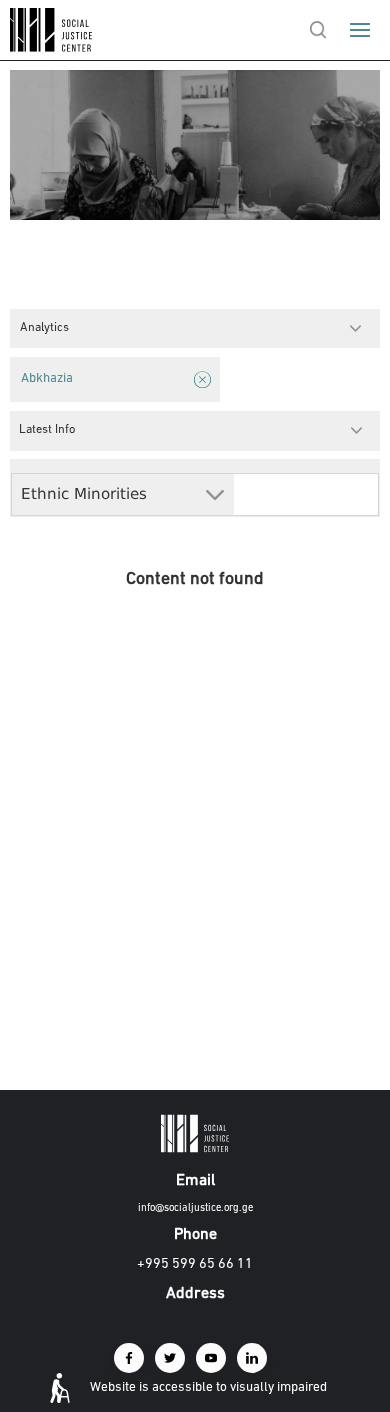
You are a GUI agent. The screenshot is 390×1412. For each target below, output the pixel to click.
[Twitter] (170, 1358)
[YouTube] (211, 1358)
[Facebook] (129, 1358)
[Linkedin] (252, 1358)
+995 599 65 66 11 (195, 1264)
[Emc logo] (52, 47)
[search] (318, 30)
